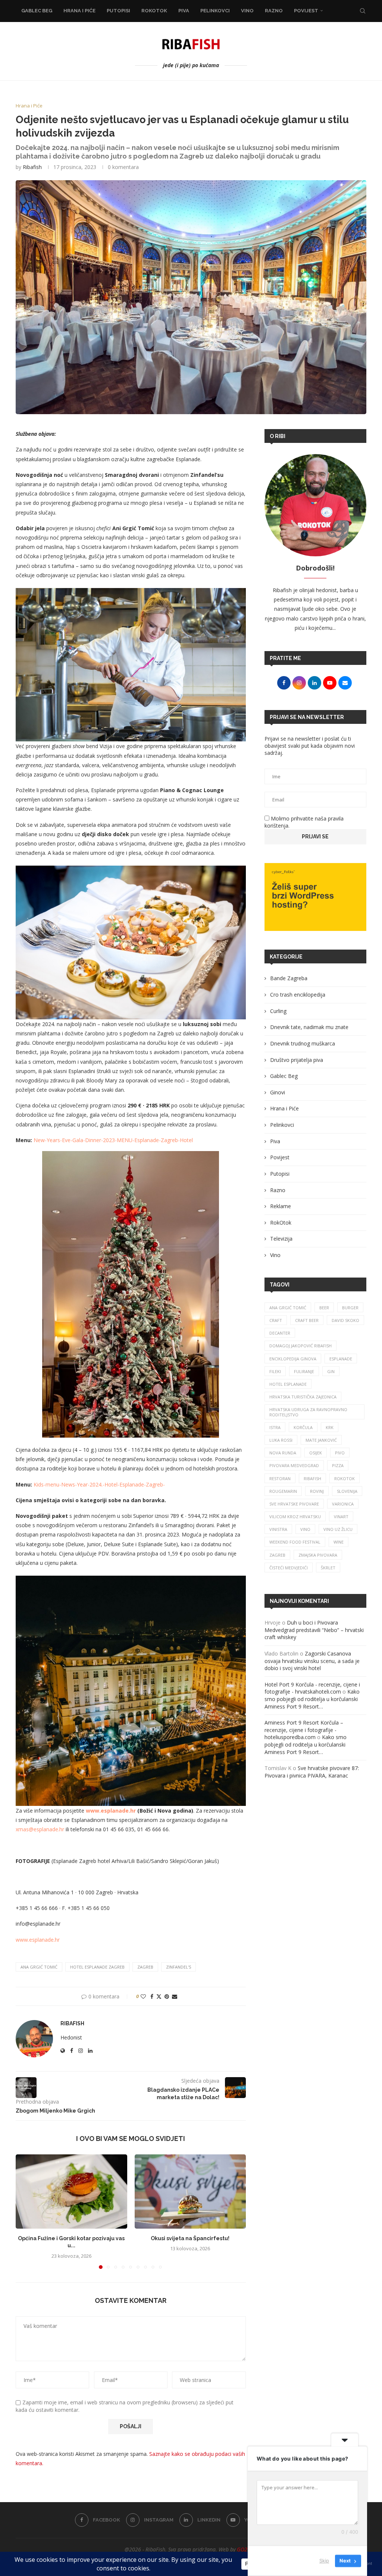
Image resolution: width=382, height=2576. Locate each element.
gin (331, 1371)
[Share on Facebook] (152, 1996)
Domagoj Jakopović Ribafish (300, 1346)
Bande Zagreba (289, 978)
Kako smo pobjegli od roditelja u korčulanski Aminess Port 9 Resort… (312, 1699)
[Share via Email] (175, 1996)
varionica (343, 1504)
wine (339, 1542)
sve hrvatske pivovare (294, 1504)
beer (324, 1308)
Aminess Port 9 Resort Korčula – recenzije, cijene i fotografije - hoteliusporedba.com (304, 1730)
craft (276, 1320)
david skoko (345, 1320)
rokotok (345, 1478)
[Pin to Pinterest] (167, 1996)
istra (275, 1427)
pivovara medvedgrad (294, 1465)
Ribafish (32, 167)
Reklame (281, 1206)
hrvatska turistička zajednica (303, 1397)
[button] (26, 2211)
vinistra (278, 1529)
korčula (303, 1427)
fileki (275, 1371)
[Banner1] (315, 897)
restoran (280, 1478)
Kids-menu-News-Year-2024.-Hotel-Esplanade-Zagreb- (99, 1484)
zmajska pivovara (318, 1555)
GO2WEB (247, 2549)
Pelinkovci (215, 11)
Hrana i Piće (79, 11)
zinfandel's (179, 1967)
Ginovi (278, 1092)
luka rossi (281, 1440)
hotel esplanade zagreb (97, 1967)
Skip (324, 2561)
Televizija (281, 1239)
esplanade (341, 1359)
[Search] (363, 11)
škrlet (328, 1568)
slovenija (347, 1491)
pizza (338, 1465)
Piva (184, 11)
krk (330, 1427)
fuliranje (304, 1371)
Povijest (306, 11)
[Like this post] (143, 1996)
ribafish (312, 1478)
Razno (274, 11)
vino (305, 1529)
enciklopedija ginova (293, 1359)
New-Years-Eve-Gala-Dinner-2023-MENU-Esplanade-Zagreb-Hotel (113, 1140)
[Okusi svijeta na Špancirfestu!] (190, 2192)
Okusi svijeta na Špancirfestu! (190, 2238)
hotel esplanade (288, 1384)
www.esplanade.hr (38, 1940)
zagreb (145, 1967)
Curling (278, 1011)
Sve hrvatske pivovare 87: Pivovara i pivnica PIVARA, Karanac (312, 1772)
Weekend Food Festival (295, 1542)
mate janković (321, 1440)
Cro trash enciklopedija (298, 995)
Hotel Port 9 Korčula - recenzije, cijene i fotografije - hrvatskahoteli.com (312, 1688)
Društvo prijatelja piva (297, 1060)
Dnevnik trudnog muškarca (303, 1043)
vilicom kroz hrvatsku (295, 1517)
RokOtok (154, 11)
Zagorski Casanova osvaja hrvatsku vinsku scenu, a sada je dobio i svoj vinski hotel (312, 1661)
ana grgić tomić (39, 1967)
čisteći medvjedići (289, 1568)
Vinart (341, 1517)
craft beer (307, 1320)
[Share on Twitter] (159, 1996)
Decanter (280, 1333)
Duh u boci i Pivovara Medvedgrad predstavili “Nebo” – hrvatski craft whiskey (314, 1630)
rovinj (317, 1491)
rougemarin (283, 1491)
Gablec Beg (37, 11)
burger (350, 1308)
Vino (247, 11)
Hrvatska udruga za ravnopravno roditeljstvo (308, 1412)
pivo (340, 1453)
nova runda (283, 1453)
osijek (316, 1453)
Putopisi (118, 11)
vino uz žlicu (338, 1529)
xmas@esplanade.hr (40, 1829)
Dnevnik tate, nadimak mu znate (309, 1027)
